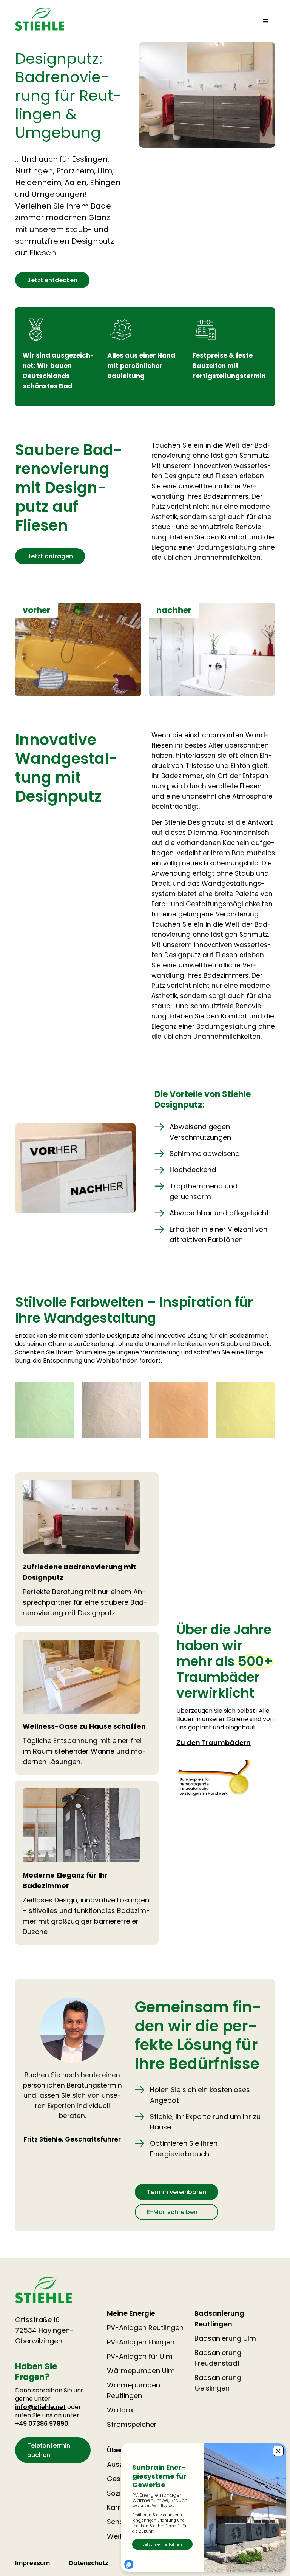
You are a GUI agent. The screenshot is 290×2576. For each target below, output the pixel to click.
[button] (266, 22)
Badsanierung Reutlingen (219, 2319)
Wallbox (120, 2410)
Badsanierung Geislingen (218, 2383)
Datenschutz (89, 2563)
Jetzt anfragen (50, 556)
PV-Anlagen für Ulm (140, 2356)
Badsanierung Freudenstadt (218, 2358)
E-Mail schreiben (172, 2212)
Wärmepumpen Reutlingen (133, 2390)
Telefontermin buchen (49, 2450)
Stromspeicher (132, 2424)
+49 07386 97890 (42, 2424)
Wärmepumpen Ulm (141, 2371)
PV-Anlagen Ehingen (141, 2342)
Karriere (120, 2507)
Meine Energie (131, 2313)
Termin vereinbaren (177, 2192)
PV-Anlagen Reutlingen (145, 2328)
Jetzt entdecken (52, 280)
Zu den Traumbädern (214, 1742)
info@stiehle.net (40, 2407)
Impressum (32, 2563)
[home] (40, 19)
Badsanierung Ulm (225, 2338)
